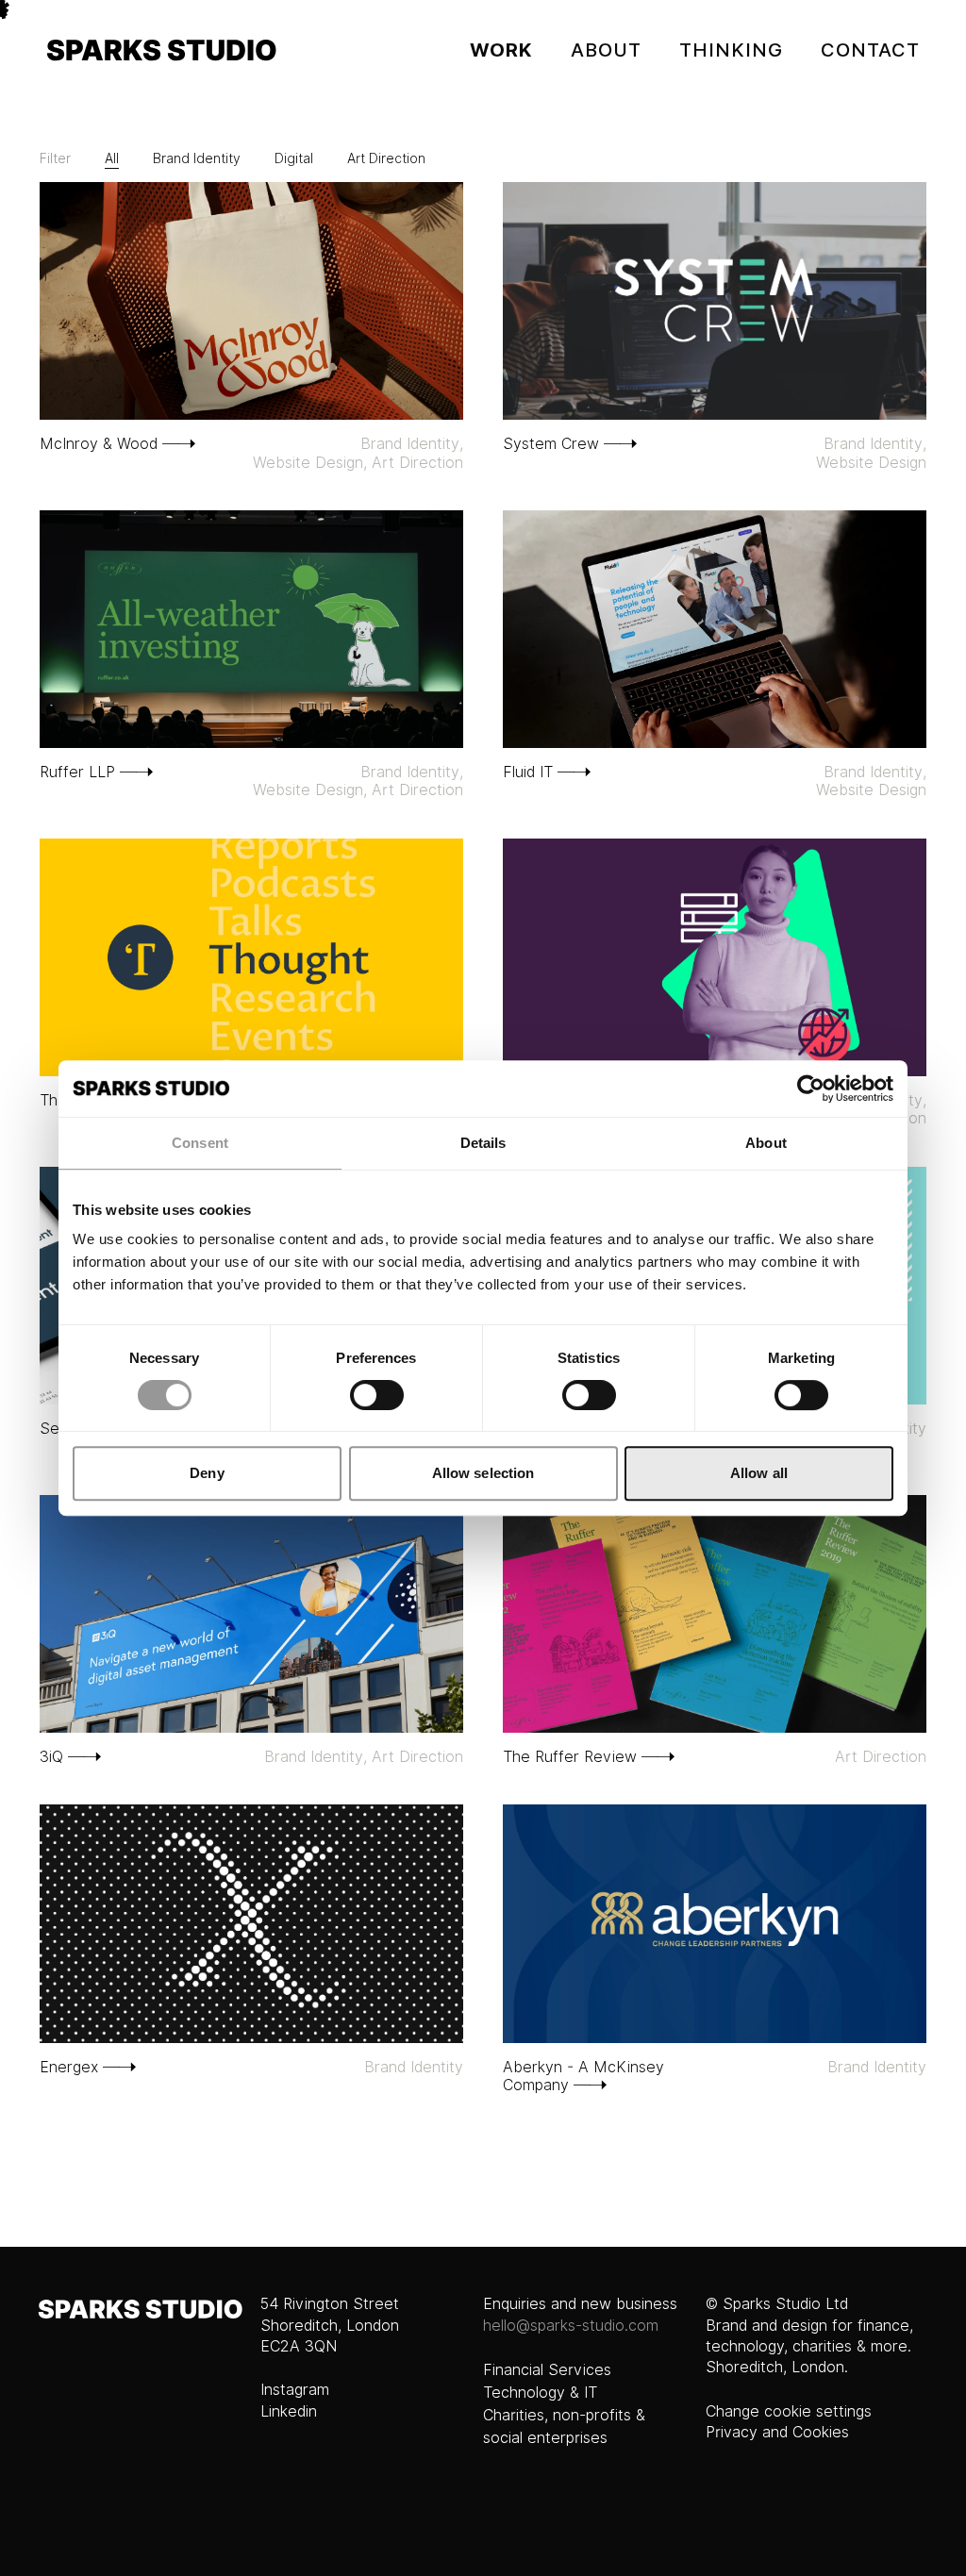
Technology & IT (540, 2393)
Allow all (759, 1473)
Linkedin (289, 2411)
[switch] (377, 1395)
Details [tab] (483, 1143)
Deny (207, 1473)
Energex (69, 2067)
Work (501, 50)
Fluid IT (528, 772)
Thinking (731, 50)
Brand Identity (197, 158)
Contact (870, 50)
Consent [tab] (200, 1143)
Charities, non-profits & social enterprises (564, 2426)
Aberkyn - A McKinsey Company (583, 2076)
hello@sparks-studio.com (571, 2326)
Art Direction (386, 158)
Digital (294, 158)
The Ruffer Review (570, 1757)
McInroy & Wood (99, 444)
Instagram (295, 2390)
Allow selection (483, 1473)
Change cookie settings (789, 2411)
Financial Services (547, 2370)
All (112, 158)
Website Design (308, 463)
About (606, 50)
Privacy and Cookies (777, 2432)
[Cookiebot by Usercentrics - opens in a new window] (811, 1089)
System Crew (551, 444)
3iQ (51, 1757)
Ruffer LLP (77, 772)
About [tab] (766, 1143)
